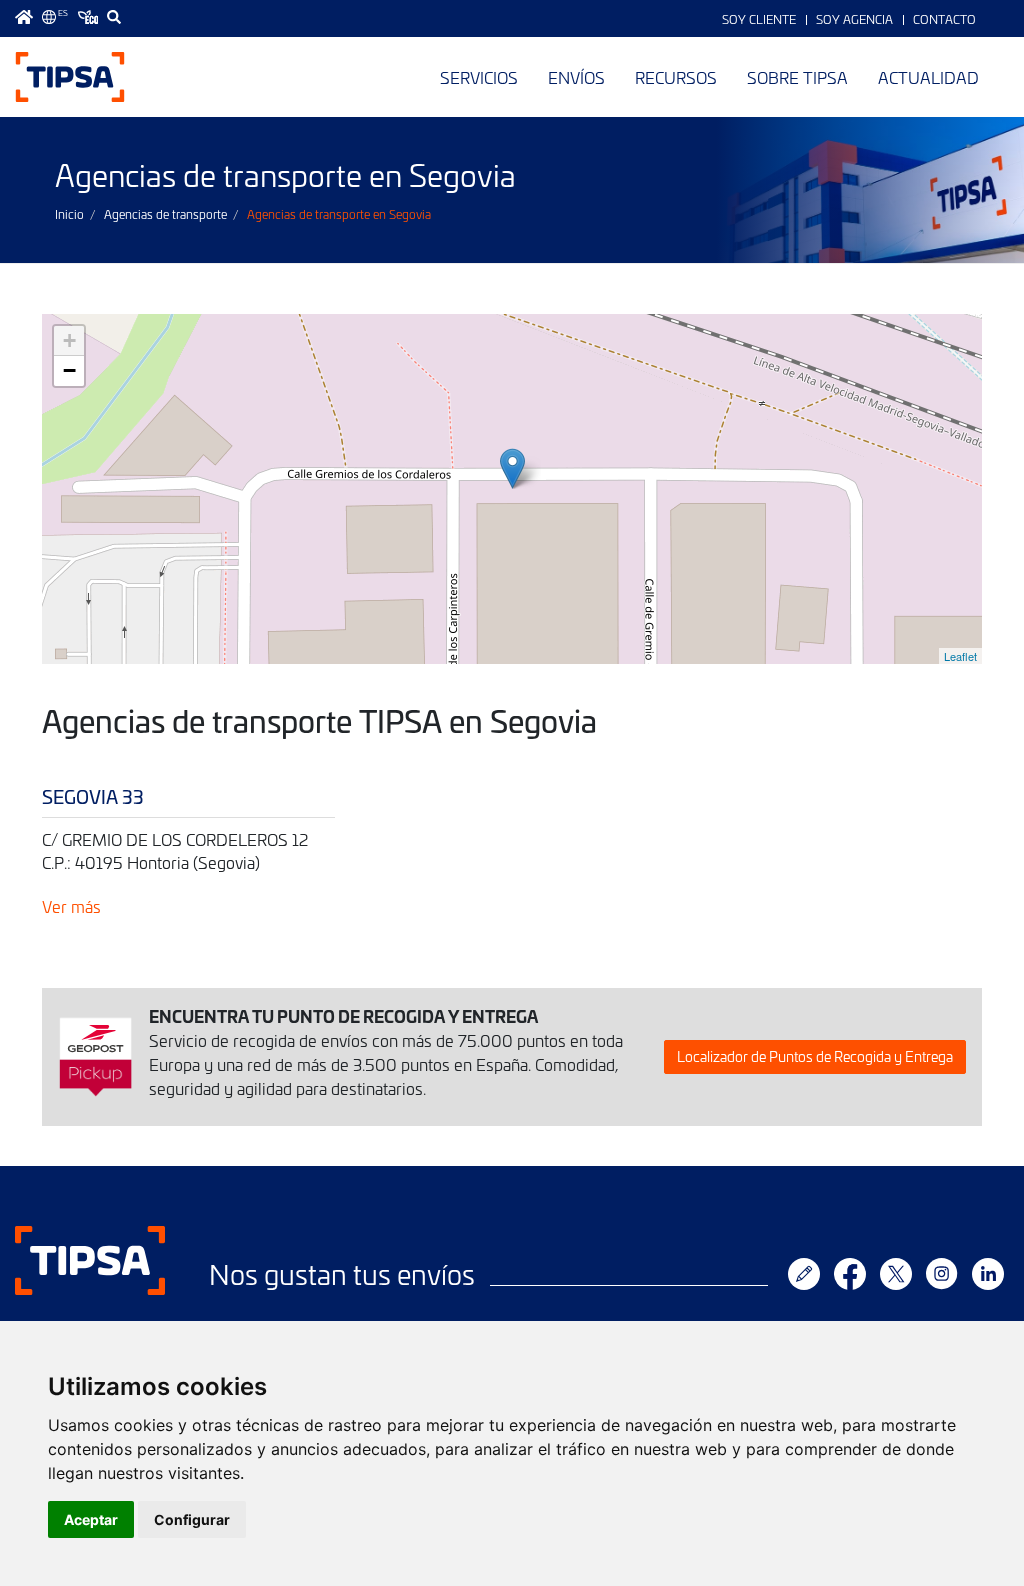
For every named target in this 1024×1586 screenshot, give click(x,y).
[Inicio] (70, 77)
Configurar (192, 1519)
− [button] (69, 370)
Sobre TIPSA (797, 77)
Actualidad (928, 77)
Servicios (479, 77)
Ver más (71, 906)
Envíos (576, 77)
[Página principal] (24, 17)
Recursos (676, 77)
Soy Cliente (759, 19)
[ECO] (88, 17)
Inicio (69, 214)
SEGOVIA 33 (93, 796)
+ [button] (69, 340)
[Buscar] (114, 17)
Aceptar (91, 1519)
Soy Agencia (854, 19)
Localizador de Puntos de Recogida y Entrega (815, 1056)
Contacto (944, 19)
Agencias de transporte (165, 214)
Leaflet (960, 656)
